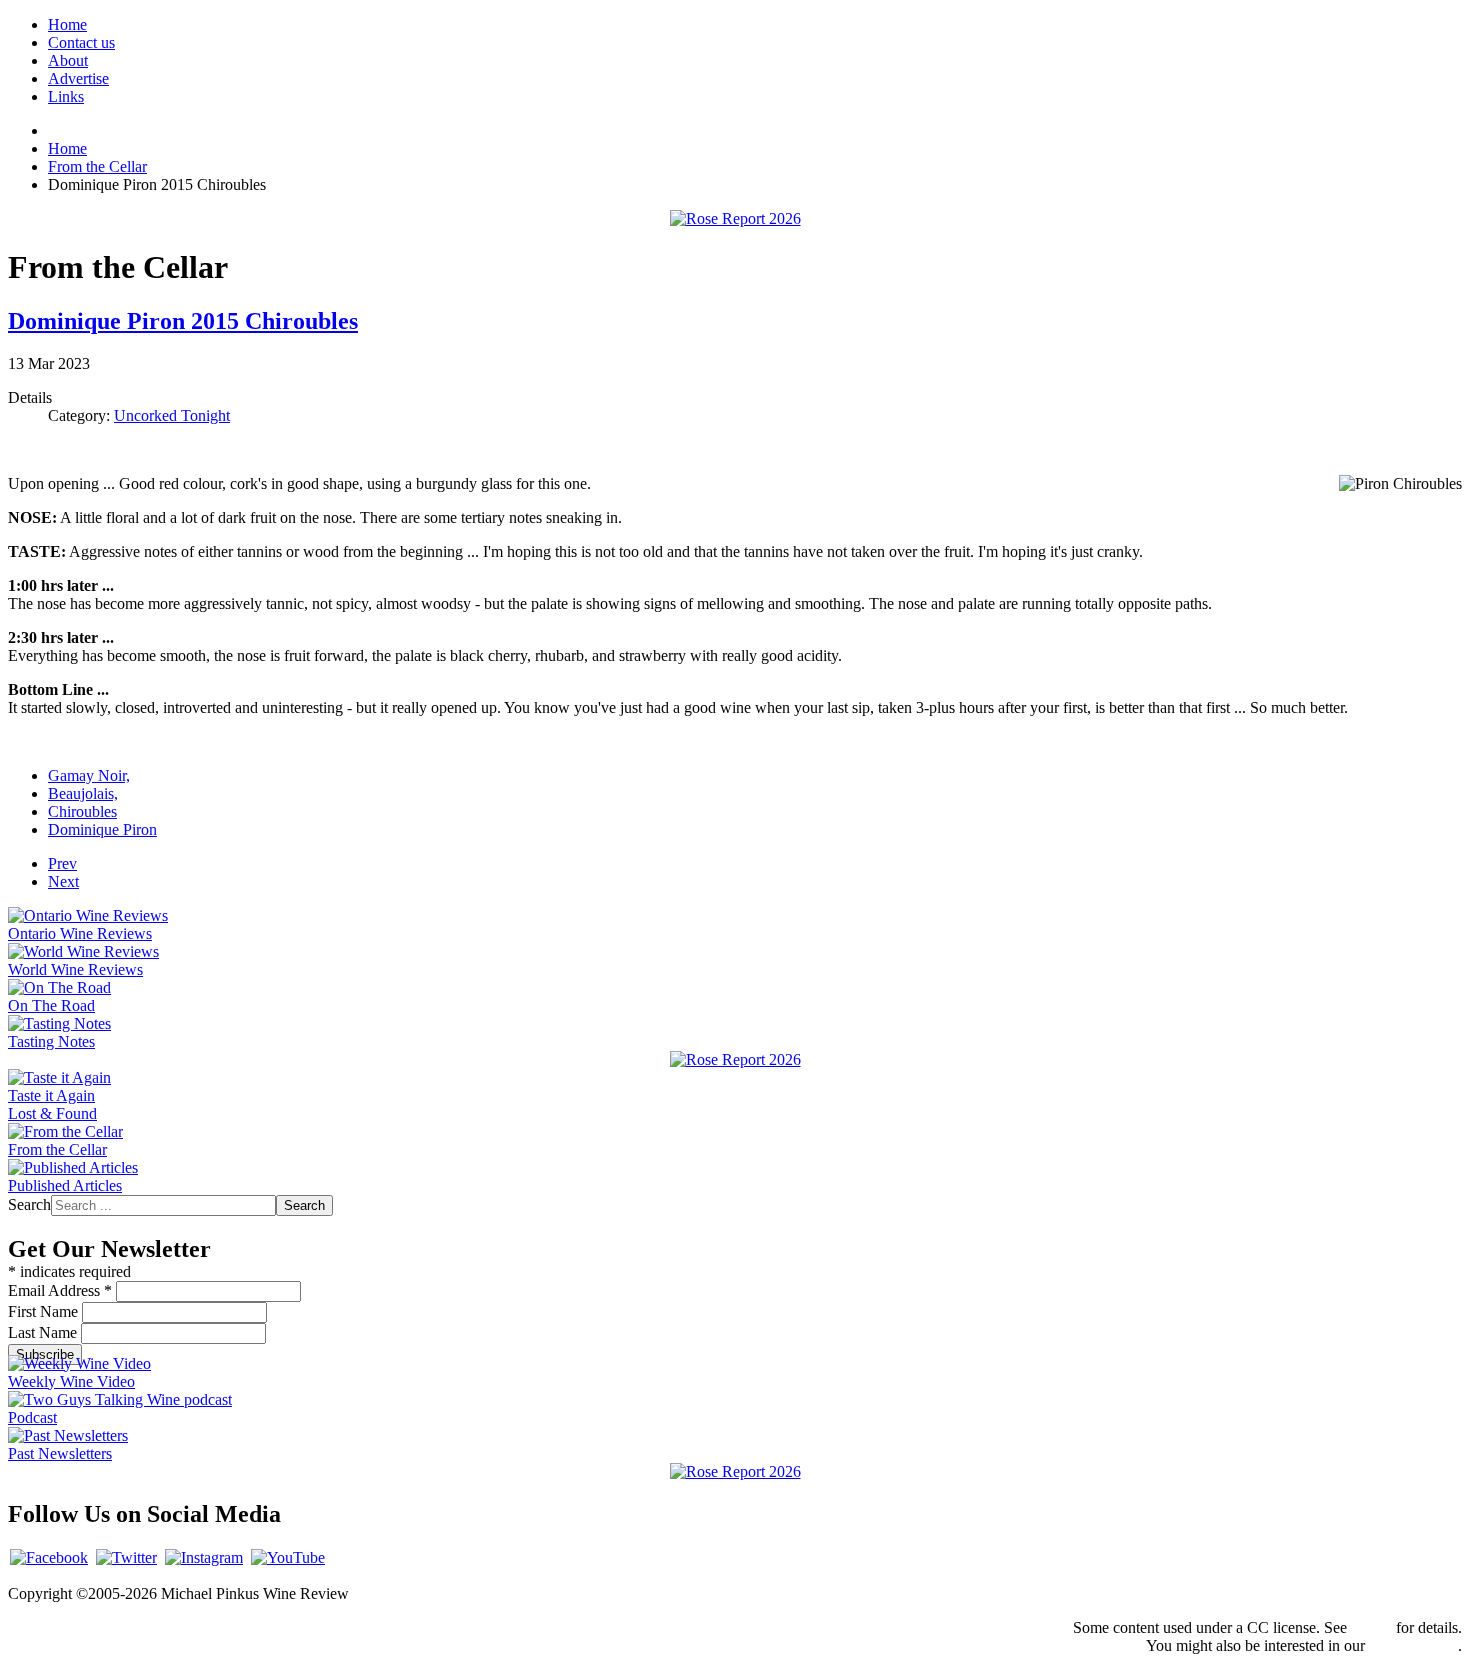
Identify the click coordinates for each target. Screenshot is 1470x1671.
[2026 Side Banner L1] (735, 1059)
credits (1371, 1627)
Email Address (60, 1290)
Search (29, 1204)
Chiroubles (82, 811)
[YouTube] (288, 1557)
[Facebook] (49, 1557)
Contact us (81, 42)
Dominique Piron (102, 829)
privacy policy (1413, 1645)
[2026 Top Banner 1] (735, 218)
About (68, 60)
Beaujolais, (83, 793)
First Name (45, 1311)
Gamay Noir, (89, 775)
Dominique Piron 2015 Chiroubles (183, 321)
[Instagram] (204, 1557)
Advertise (78, 78)
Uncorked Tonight (172, 415)
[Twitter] (126, 1557)
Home (67, 24)
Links (66, 96)
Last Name (44, 1332)
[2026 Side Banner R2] (735, 1471)
